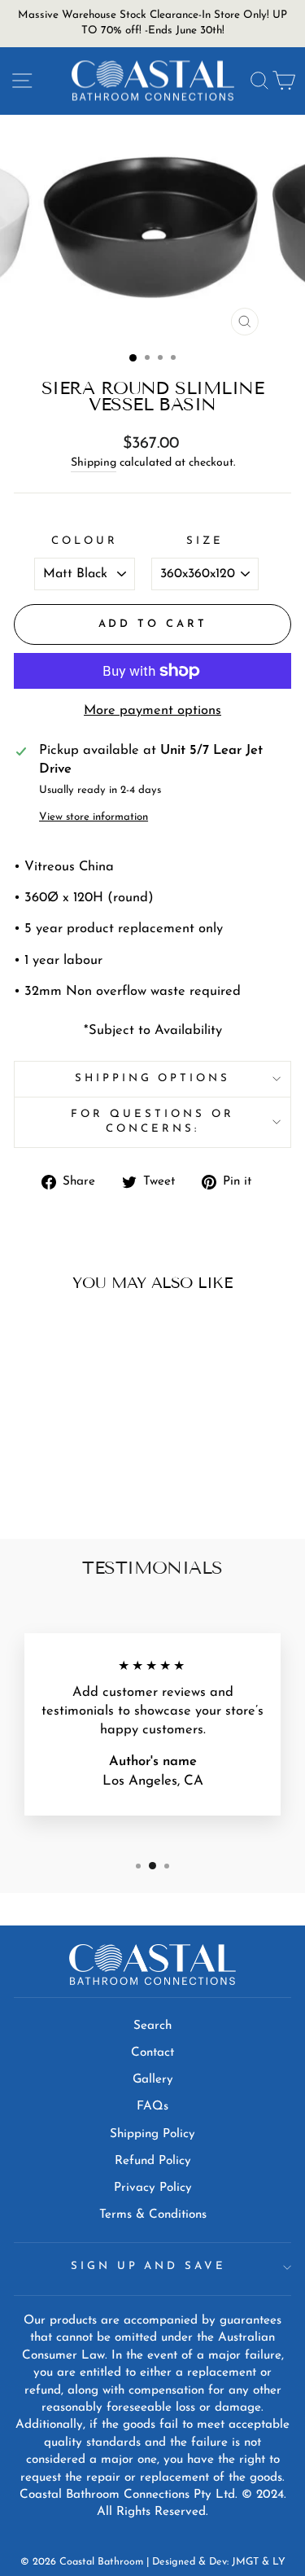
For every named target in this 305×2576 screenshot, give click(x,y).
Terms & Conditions (153, 2215)
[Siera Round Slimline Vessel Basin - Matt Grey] (57, 1484)
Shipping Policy (152, 2134)
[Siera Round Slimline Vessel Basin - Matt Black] (39, 1484)
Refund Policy (153, 2161)
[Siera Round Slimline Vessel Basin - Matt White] (95, 1484)
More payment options (152, 711)
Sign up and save (149, 2266)
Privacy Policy (153, 2188)
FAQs (152, 2107)
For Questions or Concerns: (152, 1122)
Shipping (94, 463)
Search (152, 2026)
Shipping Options (153, 1078)
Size (205, 541)
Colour (85, 541)
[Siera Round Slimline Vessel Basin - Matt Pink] (76, 1484)
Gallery (153, 2080)
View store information (94, 817)
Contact (152, 2053)
